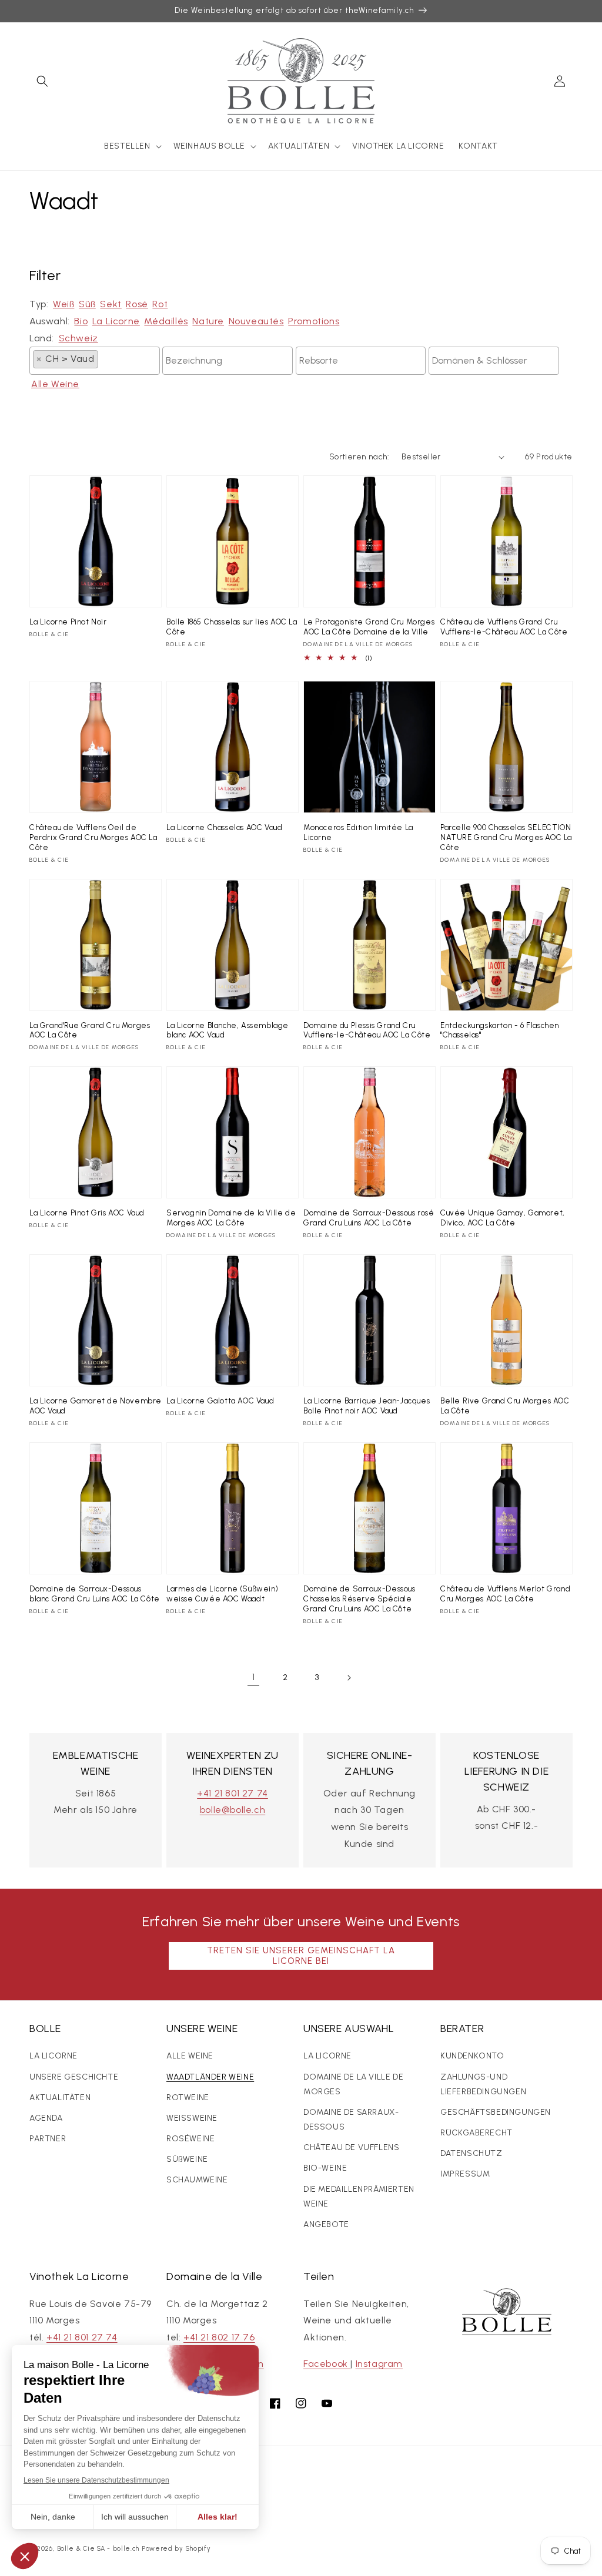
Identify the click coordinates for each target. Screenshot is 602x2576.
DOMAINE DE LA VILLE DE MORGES (353, 2084)
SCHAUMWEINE (197, 2180)
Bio (81, 321)
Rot (160, 304)
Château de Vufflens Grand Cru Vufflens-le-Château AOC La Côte (504, 627)
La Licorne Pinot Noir (68, 622)
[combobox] (95, 361)
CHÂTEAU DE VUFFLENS (351, 2147)
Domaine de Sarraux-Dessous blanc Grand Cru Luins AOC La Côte (95, 1594)
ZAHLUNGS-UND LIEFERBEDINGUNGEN (483, 2084)
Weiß (63, 304)
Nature (208, 321)
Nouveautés (256, 321)
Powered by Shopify (176, 2549)
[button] (42, 81)
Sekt (111, 304)
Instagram (379, 2364)
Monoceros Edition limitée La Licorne (358, 832)
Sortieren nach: (359, 457)
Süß (87, 304)
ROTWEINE (188, 2098)
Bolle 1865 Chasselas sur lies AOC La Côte (232, 627)
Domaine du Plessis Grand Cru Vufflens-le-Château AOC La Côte (367, 1030)
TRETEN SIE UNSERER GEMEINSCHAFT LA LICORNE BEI (301, 1956)
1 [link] (254, 1677)
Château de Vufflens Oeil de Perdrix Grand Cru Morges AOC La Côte (93, 837)
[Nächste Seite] (349, 1678)
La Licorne (116, 321)
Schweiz (78, 338)
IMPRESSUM (465, 2174)
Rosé (137, 304)
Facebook (327, 2364)
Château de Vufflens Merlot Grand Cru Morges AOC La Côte (505, 1594)
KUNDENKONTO (472, 2056)
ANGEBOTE (326, 2224)
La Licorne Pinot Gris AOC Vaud (87, 1213)
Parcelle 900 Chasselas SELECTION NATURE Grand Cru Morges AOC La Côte (506, 837)
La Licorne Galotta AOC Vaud (220, 1401)
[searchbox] (105, 358)
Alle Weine (55, 384)
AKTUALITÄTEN (60, 2098)
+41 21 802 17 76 (219, 2337)
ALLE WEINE (190, 2056)
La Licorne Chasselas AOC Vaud (224, 827)
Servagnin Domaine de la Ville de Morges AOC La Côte (231, 1218)
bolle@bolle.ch (233, 1810)
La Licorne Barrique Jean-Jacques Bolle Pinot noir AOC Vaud (367, 1406)
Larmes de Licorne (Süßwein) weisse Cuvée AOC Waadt (222, 1594)
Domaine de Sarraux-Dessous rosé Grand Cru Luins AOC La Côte (369, 1218)
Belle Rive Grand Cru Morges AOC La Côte (505, 1406)
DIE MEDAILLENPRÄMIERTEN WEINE (359, 2197)
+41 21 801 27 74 (233, 1793)
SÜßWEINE (187, 2159)
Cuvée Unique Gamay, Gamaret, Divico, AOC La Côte (503, 1218)
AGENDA (46, 2118)
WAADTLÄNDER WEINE (210, 2077)
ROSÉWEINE (190, 2139)
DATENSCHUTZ (471, 2153)
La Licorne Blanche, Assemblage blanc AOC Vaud (228, 1030)
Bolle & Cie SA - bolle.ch (98, 2549)
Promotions (314, 321)
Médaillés (166, 321)
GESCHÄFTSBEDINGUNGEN (496, 2112)
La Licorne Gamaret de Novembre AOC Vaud (96, 1406)
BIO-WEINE (325, 2168)
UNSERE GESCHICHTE (74, 2077)
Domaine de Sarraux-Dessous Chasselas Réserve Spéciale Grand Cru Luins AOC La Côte (359, 1599)
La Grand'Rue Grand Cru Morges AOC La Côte (90, 1030)
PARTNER (48, 2139)
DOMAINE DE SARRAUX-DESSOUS (351, 2120)
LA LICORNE (53, 2056)
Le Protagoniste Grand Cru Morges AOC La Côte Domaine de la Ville (369, 627)
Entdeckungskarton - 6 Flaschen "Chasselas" (500, 1030)
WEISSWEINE (192, 2118)
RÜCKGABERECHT (476, 2133)
